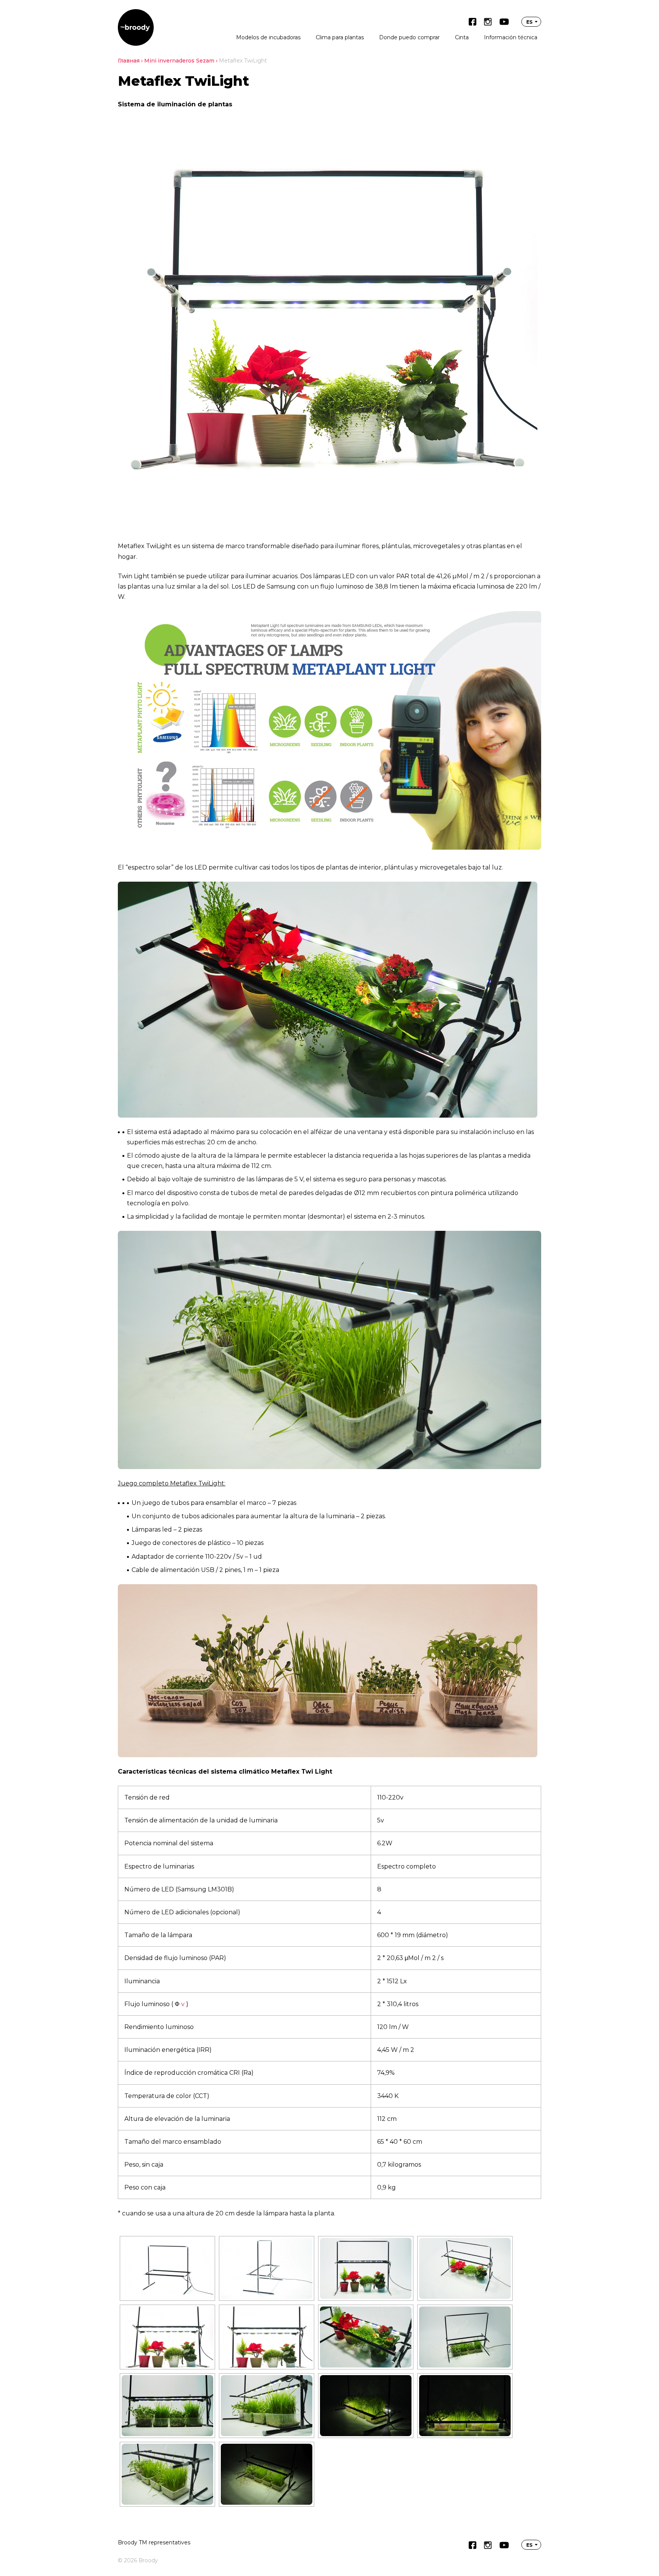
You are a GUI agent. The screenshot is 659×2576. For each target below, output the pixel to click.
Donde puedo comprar (409, 37)
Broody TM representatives (154, 2542)
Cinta (462, 37)
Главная (129, 61)
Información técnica (511, 37)
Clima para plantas (340, 37)
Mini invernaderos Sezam (179, 61)
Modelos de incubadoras (268, 37)
